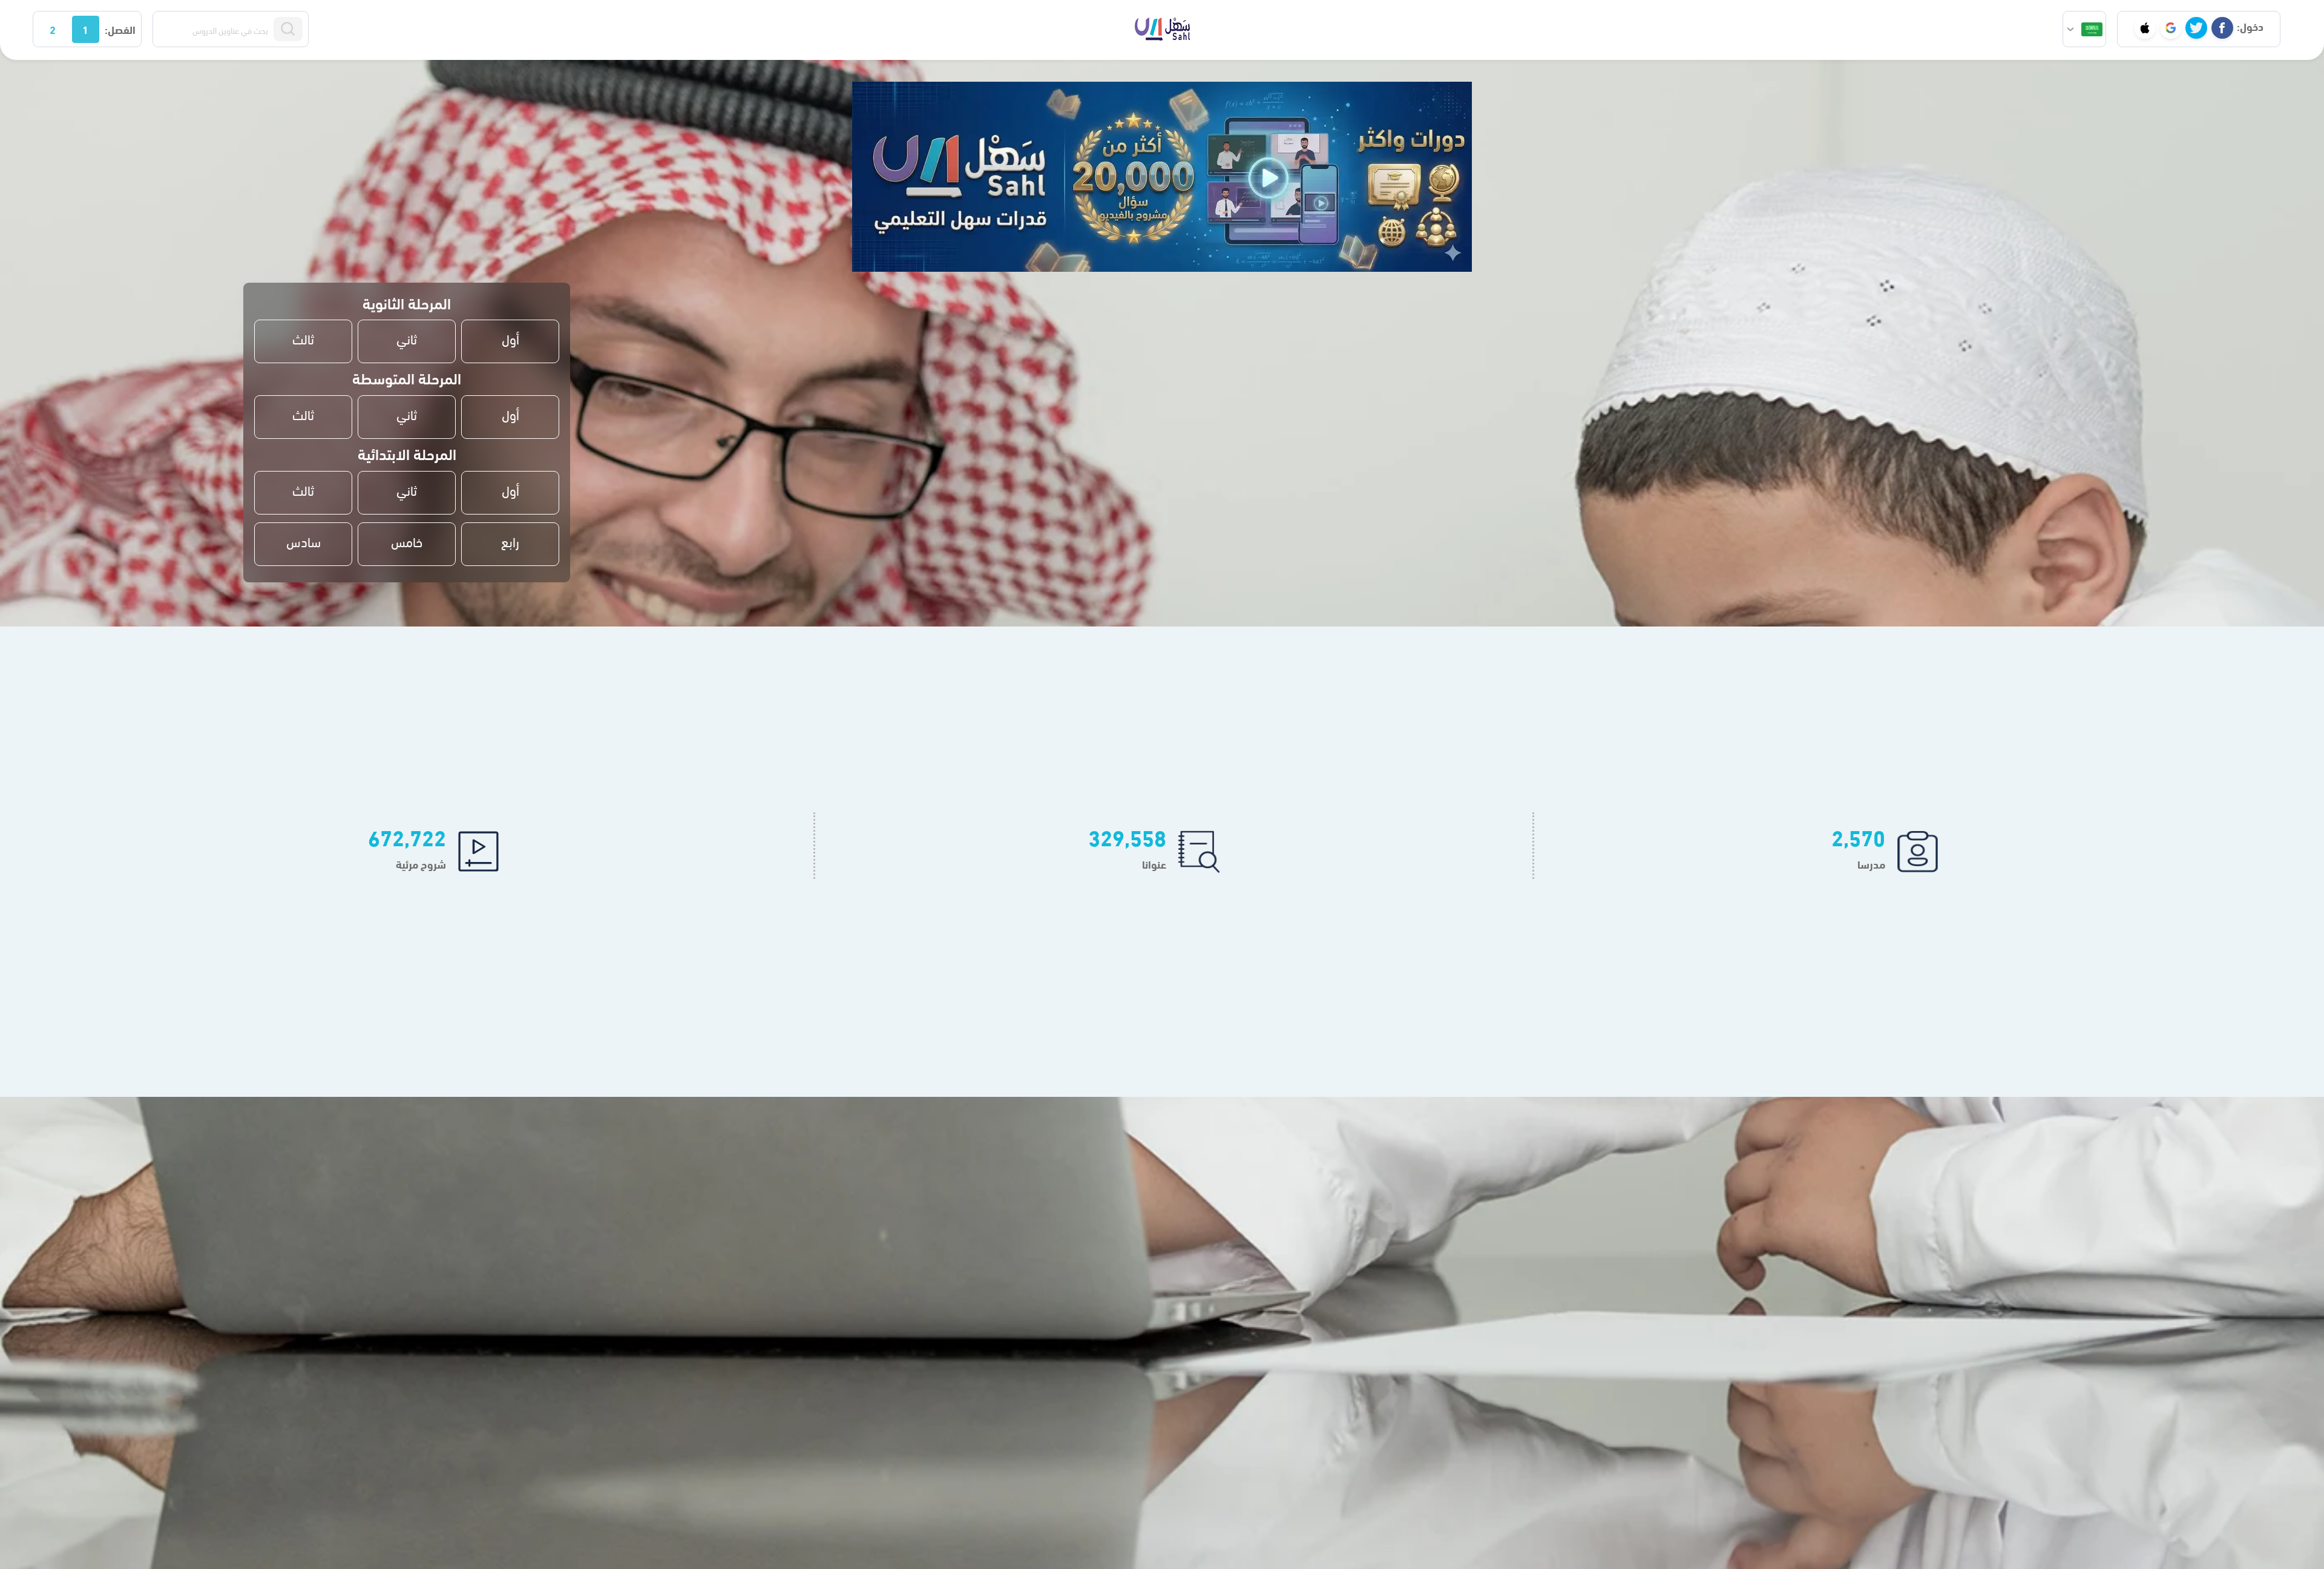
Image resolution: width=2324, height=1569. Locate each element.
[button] (2084, 29)
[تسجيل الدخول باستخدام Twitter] (2196, 28)
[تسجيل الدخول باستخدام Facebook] (2222, 28)
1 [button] (85, 29)
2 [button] (53, 29)
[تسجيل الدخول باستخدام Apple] (2145, 28)
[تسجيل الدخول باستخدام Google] (2171, 28)
